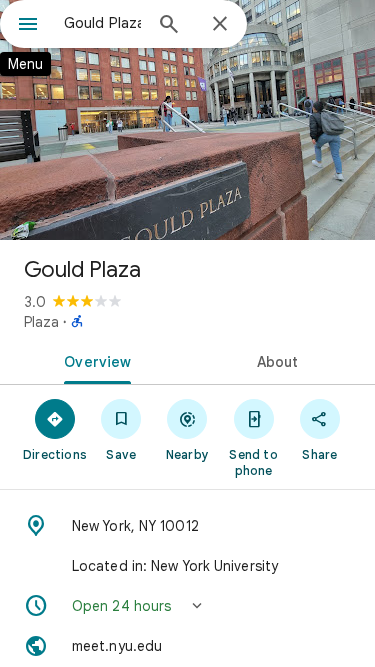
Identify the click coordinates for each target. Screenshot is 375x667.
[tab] (94, 360)
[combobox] (102, 23)
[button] (187, 606)
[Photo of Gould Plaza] (187, 120)
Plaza (41, 322)
